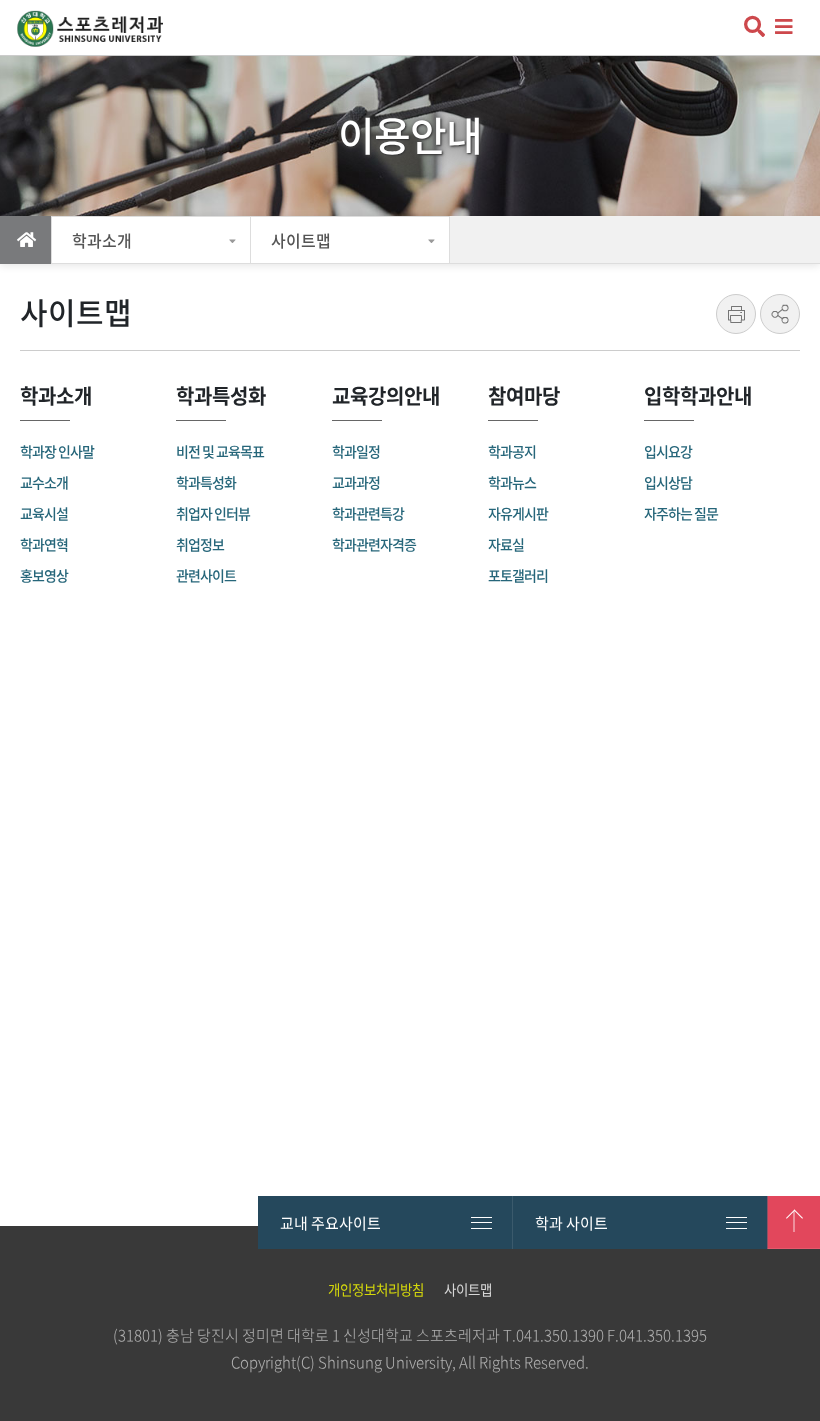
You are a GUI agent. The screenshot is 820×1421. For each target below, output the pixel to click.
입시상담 (668, 482)
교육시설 (44, 513)
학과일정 (356, 451)
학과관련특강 (368, 513)
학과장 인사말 (57, 451)
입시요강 (668, 451)
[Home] (26, 240)
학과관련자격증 (374, 544)
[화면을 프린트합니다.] (736, 314)
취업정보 (200, 544)
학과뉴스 (512, 482)
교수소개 (44, 482)
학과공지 (512, 451)
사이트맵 (301, 240)
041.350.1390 (560, 1335)
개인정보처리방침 (376, 1289)
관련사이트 (206, 575)
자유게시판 (518, 513)
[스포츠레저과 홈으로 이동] (102, 29)
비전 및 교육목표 (220, 451)
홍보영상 (44, 575)
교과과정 (356, 482)
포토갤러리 (518, 575)
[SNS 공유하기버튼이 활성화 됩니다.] (780, 314)
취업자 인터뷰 (213, 513)
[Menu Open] (787, 27)
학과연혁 (44, 544)
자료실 (506, 544)
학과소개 (102, 240)
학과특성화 (206, 482)
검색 (752, 28)
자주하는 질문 (681, 513)
